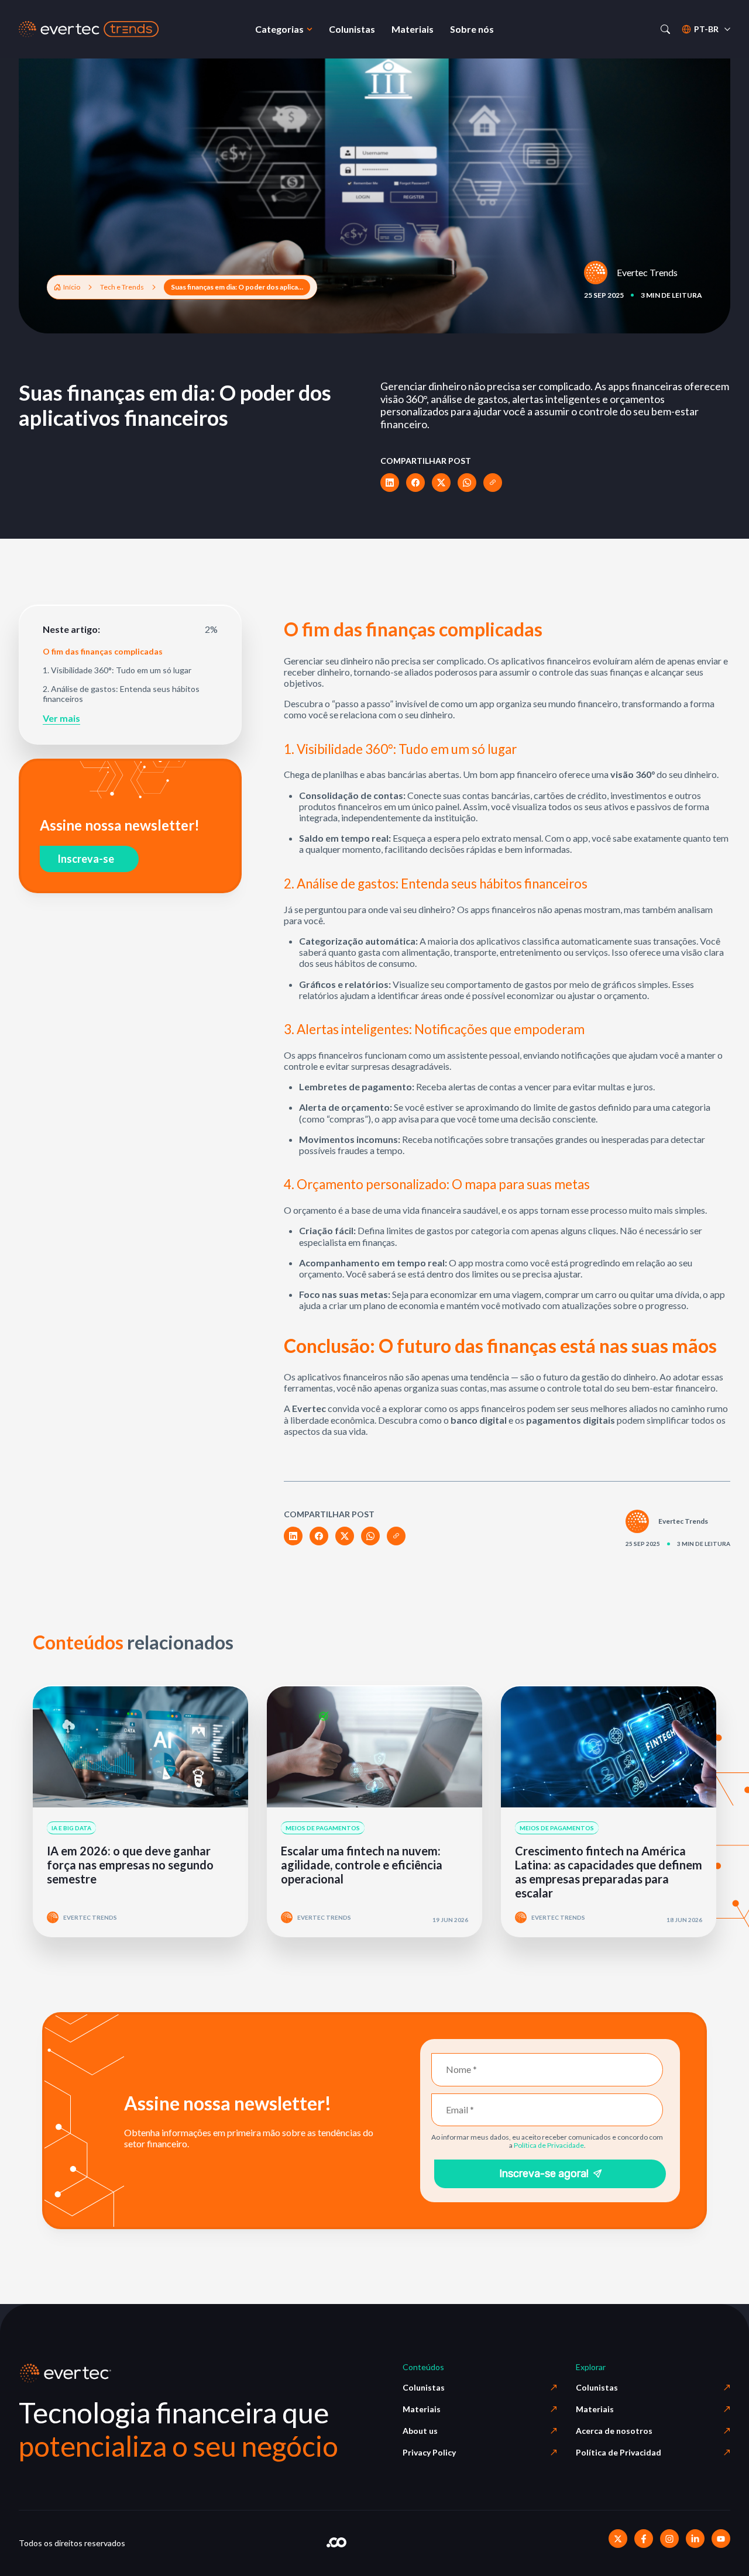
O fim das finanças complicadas (103, 652)
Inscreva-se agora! (544, 2174)
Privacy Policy (429, 2452)
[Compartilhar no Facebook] (415, 483)
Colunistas (424, 2387)
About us (420, 2431)
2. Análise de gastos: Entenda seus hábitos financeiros (121, 694)
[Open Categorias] (310, 29)
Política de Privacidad (619, 2452)
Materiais (422, 2409)
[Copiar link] (493, 483)
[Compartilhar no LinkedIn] (390, 483)
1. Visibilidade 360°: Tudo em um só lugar (117, 670)
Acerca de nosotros (614, 2431)
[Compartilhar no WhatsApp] (467, 483)
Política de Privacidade (549, 2145)
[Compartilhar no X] (441, 483)
